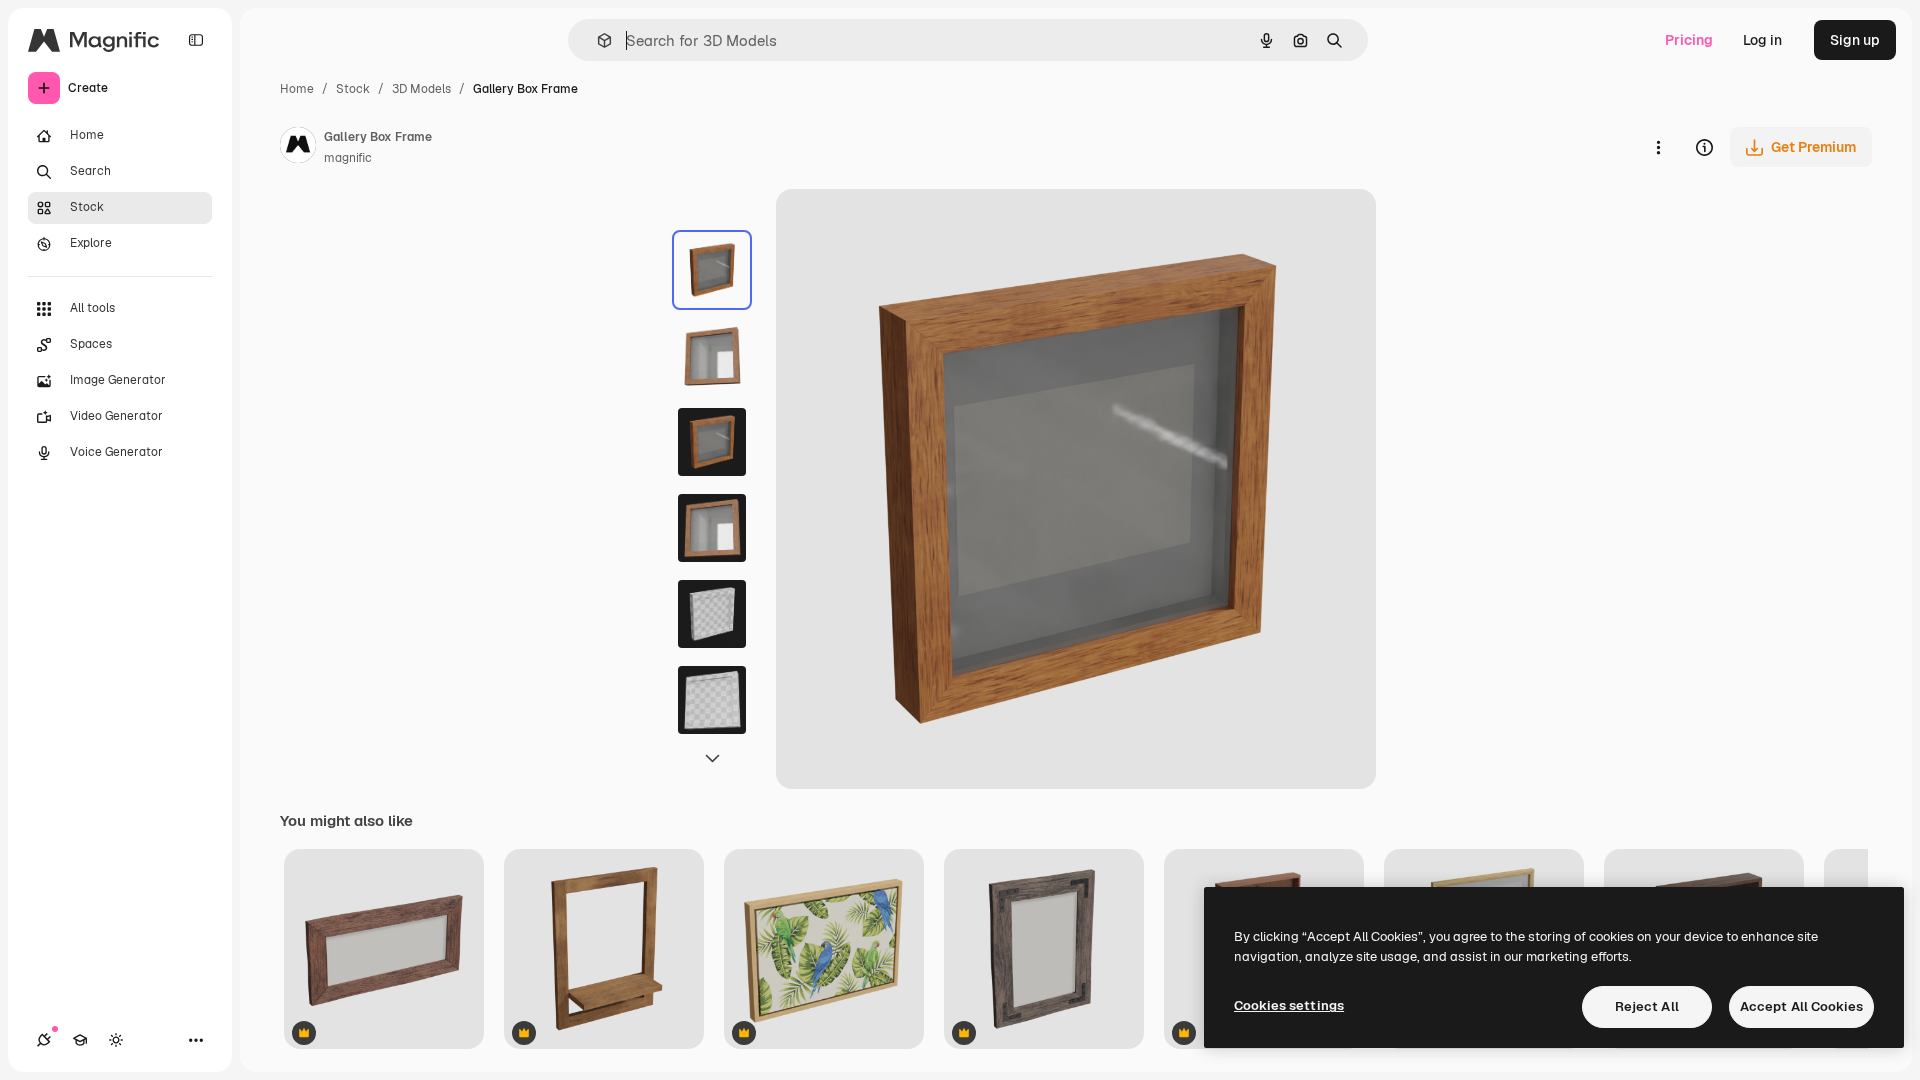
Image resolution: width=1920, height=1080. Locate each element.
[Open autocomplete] (596, 40)
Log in (1762, 40)
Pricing (1689, 40)
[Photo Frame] (1044, 950)
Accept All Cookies (1801, 1006)
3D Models (421, 89)
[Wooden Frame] (384, 950)
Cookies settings (1289, 1005)
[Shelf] (604, 950)
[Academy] (80, 1040)
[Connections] (44, 1040)
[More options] (1658, 147)
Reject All (1647, 1006)
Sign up (1855, 40)
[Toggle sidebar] (196, 40)
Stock (353, 89)
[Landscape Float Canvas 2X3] (824, 950)
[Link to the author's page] (298, 148)
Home (297, 89)
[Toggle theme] (116, 1040)
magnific (348, 158)
